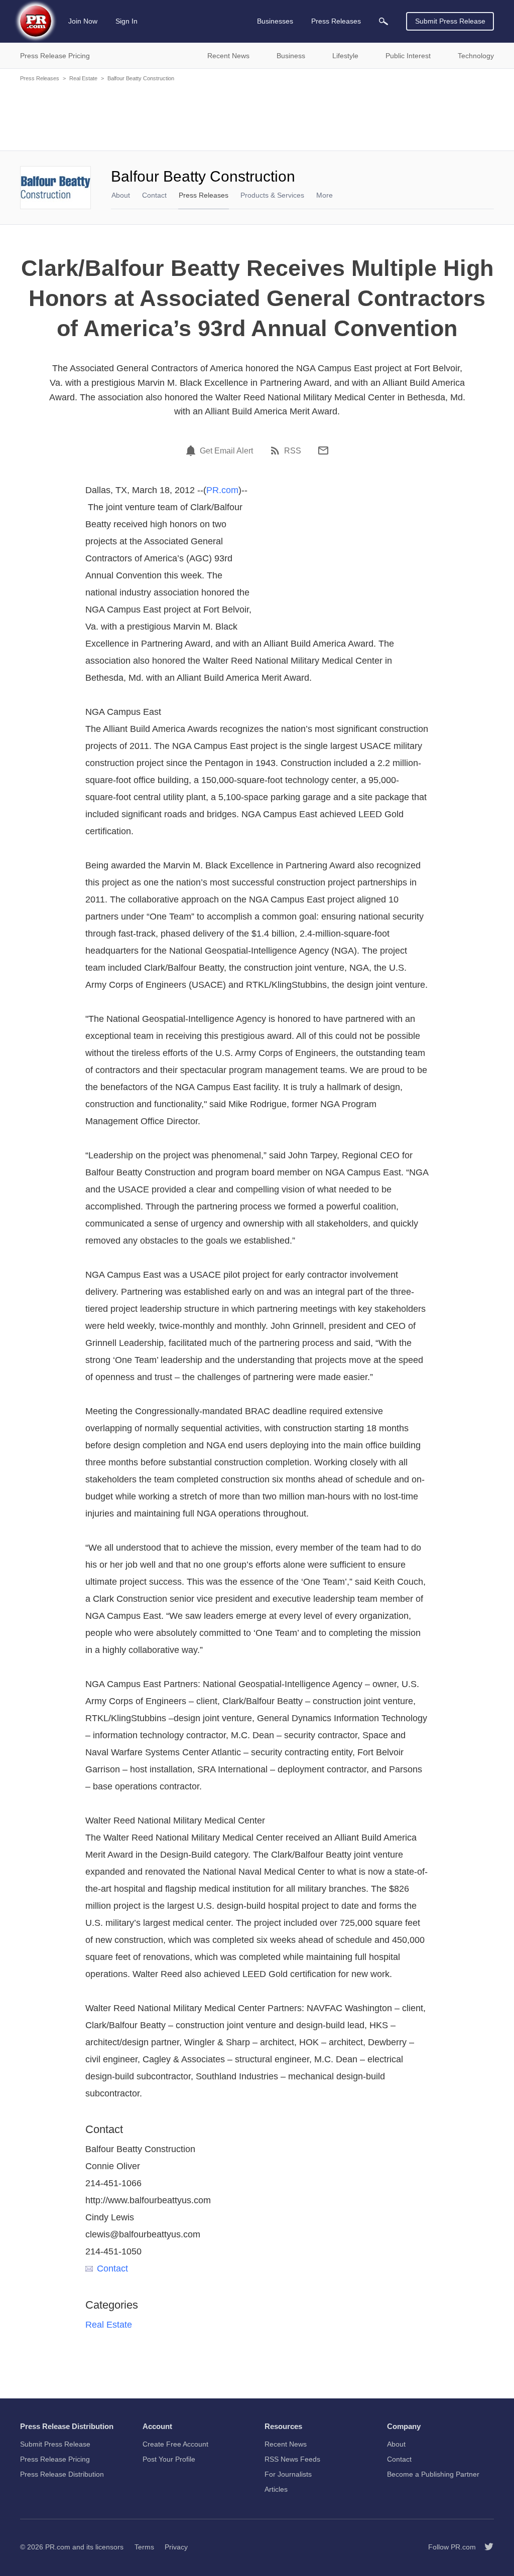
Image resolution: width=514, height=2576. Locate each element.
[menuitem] (383, 21)
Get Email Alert (226, 451)
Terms (144, 2547)
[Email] (323, 450)
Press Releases (40, 78)
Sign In (126, 21)
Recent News (286, 2444)
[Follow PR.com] (485, 2547)
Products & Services (272, 195)
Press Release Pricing (55, 2459)
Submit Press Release (450, 21)
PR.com (222, 490)
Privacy (176, 2547)
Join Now (83, 21)
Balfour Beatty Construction (141, 78)
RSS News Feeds (292, 2459)
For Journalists (288, 2474)
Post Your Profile (169, 2459)
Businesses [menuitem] (275, 21)
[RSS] (277, 450)
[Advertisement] (257, 115)
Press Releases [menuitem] (336, 21)
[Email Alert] (192, 450)
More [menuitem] (325, 195)
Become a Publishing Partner (433, 2474)
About (121, 195)
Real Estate (83, 78)
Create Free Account (175, 2444)
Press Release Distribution (62, 2474)
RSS (293, 451)
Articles (276, 2489)
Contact (154, 195)
